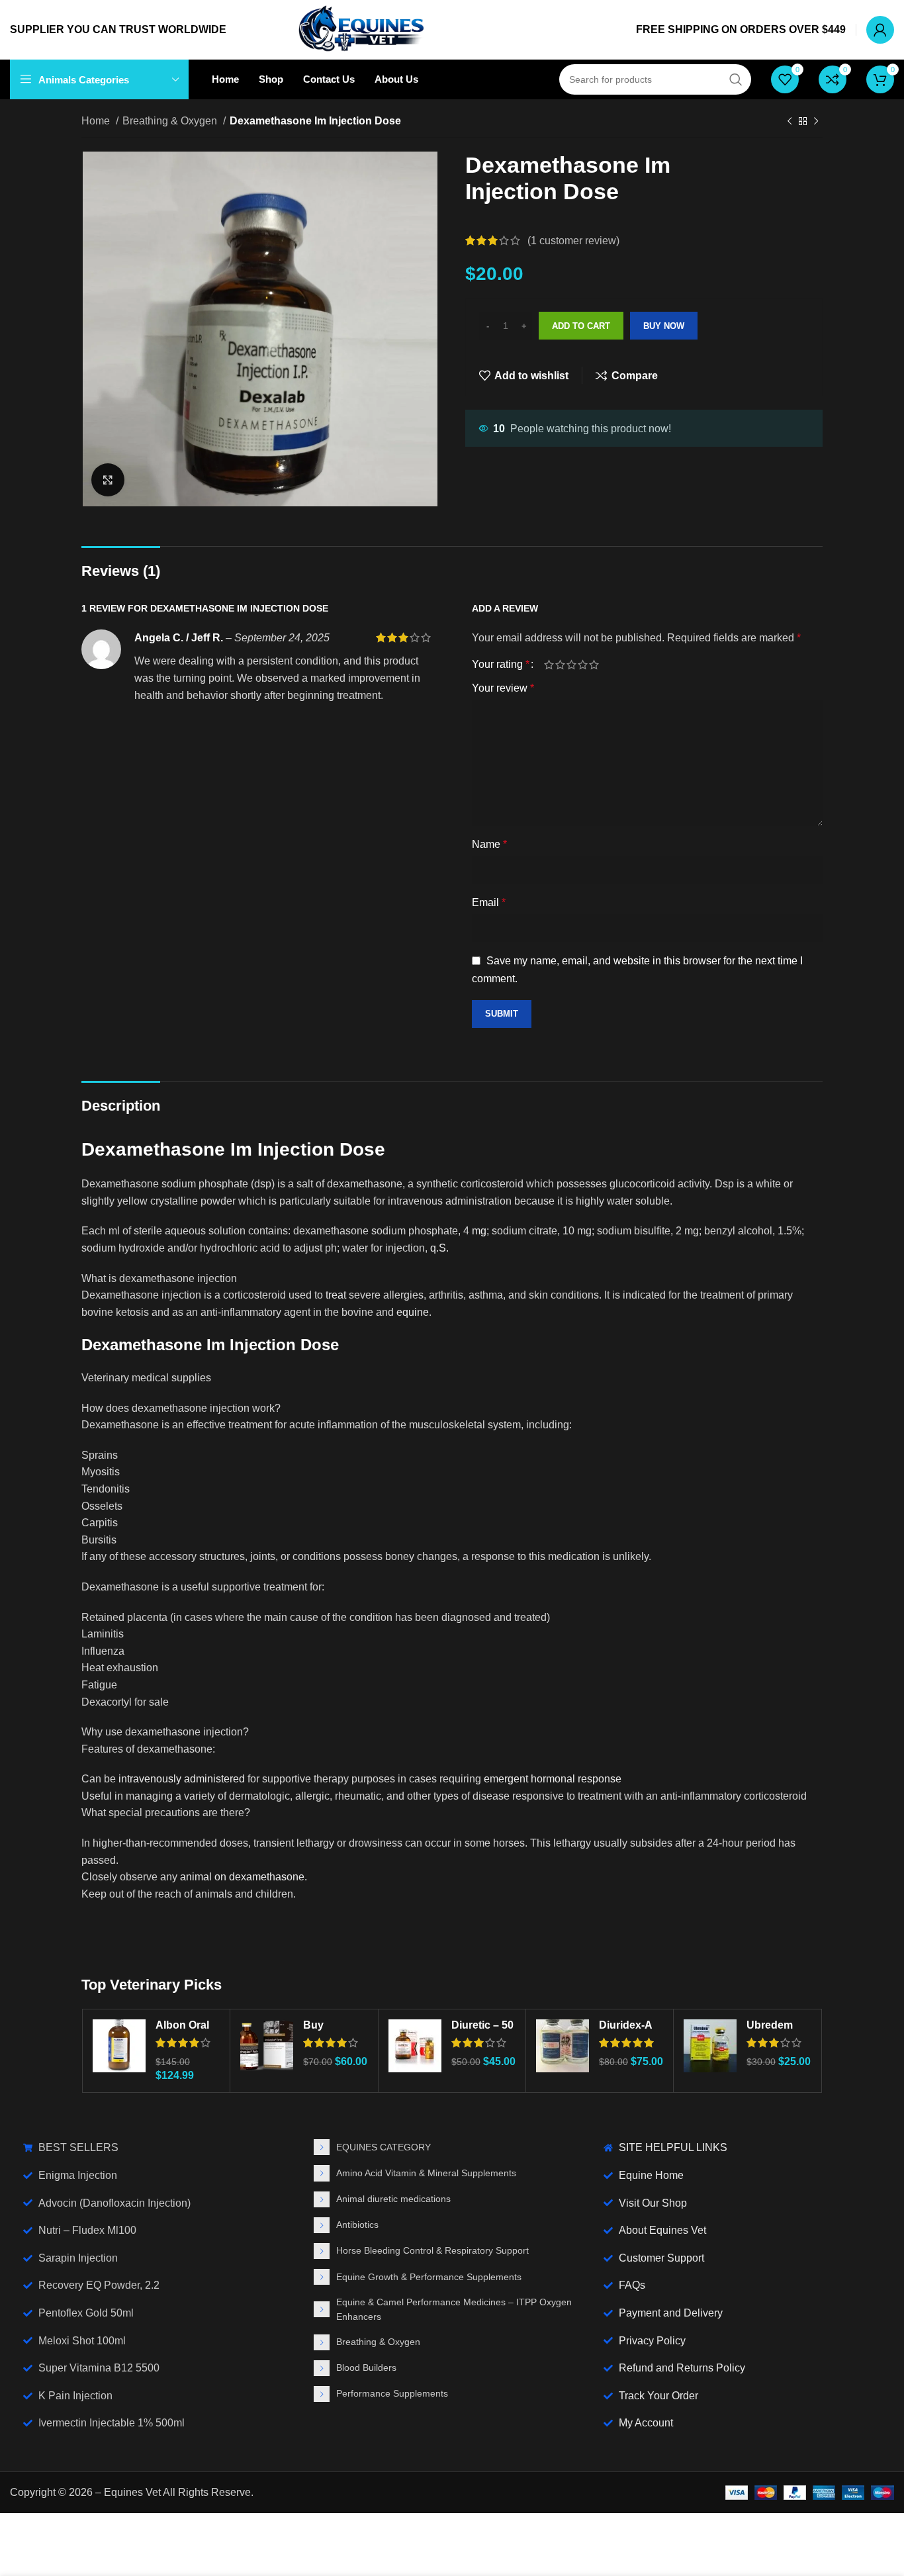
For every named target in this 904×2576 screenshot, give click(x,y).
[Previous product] (790, 122)
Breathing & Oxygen (171, 121)
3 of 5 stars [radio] (571, 665)
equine (413, 1312)
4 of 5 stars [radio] (583, 665)
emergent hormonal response (553, 1779)
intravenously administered (180, 1779)
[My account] (880, 30)
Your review (503, 688)
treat (336, 1295)
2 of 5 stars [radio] (560, 665)
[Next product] (816, 122)
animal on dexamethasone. (244, 1877)
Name (489, 844)
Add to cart (581, 326)
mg (479, 1231)
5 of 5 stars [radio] (594, 665)
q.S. (439, 1248)
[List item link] (452, 2147)
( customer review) (573, 241)
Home (97, 121)
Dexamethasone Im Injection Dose (233, 1149)
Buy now (664, 326)
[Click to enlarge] (108, 480)
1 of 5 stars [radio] (549, 665)
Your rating (501, 665)
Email (489, 902)
